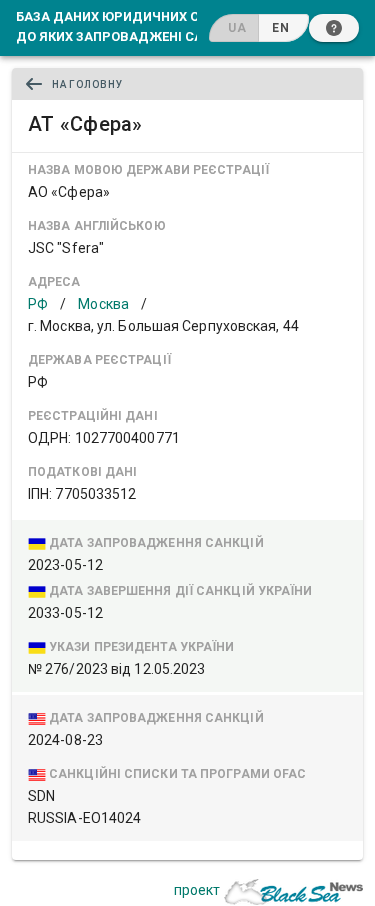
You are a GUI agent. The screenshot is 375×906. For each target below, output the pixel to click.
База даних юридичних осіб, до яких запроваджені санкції (127, 26)
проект (197, 890)
